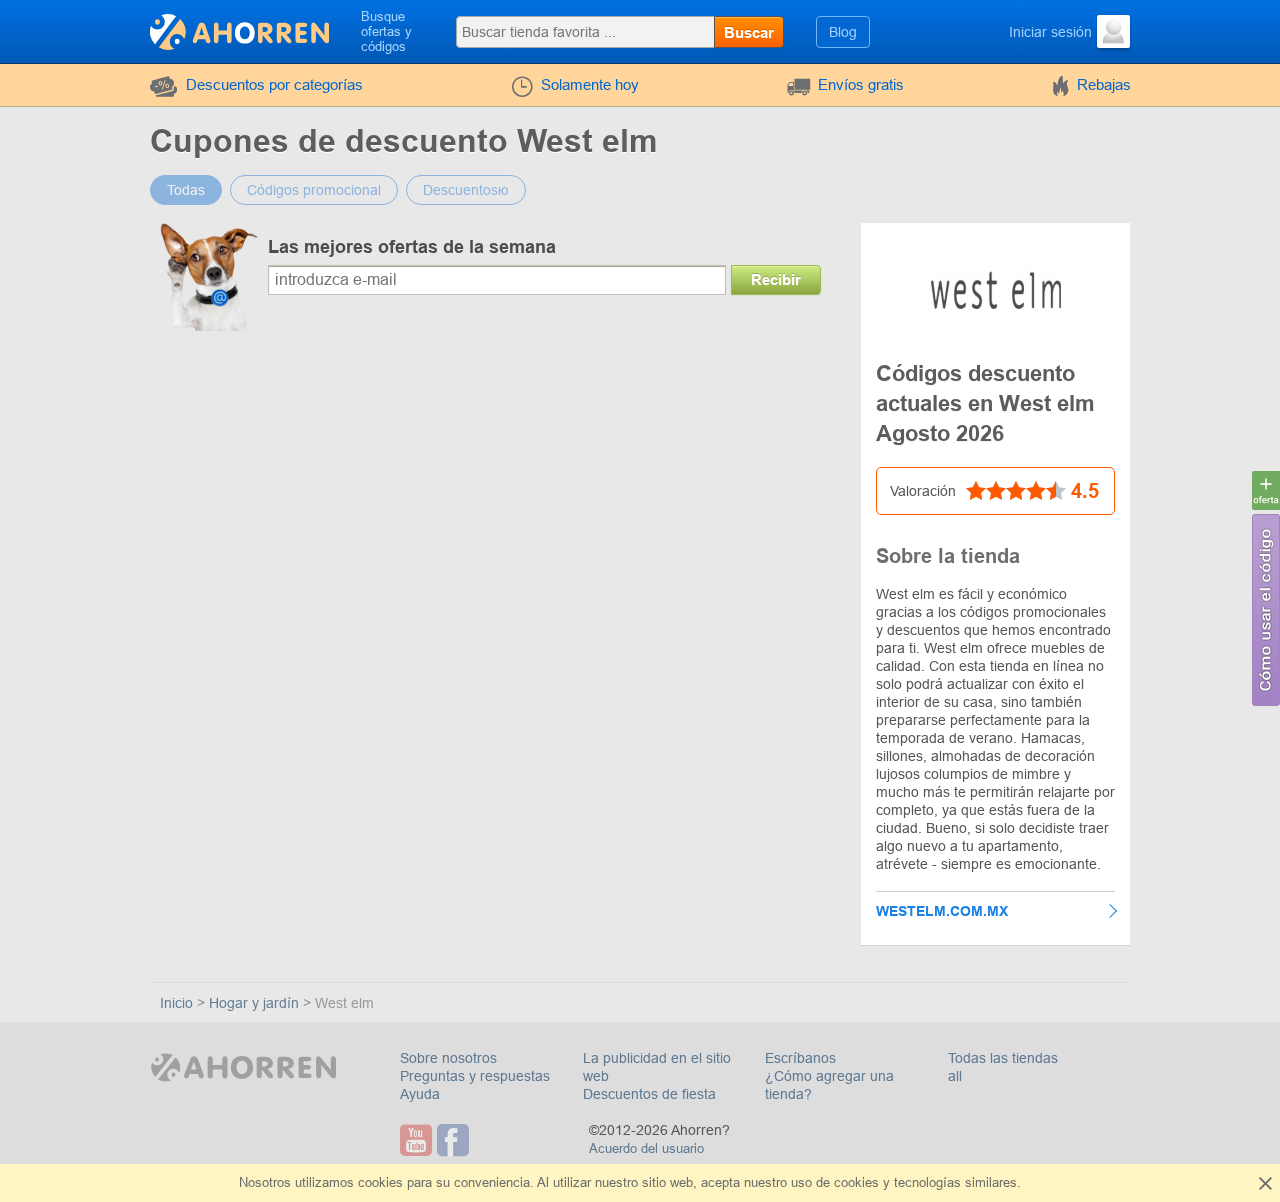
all (955, 1076)
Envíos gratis (861, 84)
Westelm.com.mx (942, 911)
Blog (843, 32)
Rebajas (1104, 84)
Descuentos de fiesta (649, 1094)
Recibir (776, 279)
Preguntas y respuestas (475, 1076)
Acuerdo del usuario (646, 1148)
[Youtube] (418, 1140)
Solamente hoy (590, 84)
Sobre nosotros (448, 1058)
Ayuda (420, 1094)
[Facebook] (455, 1140)
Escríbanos (800, 1058)
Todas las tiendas (1003, 1058)
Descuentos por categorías (274, 84)
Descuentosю (466, 190)
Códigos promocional (314, 190)
